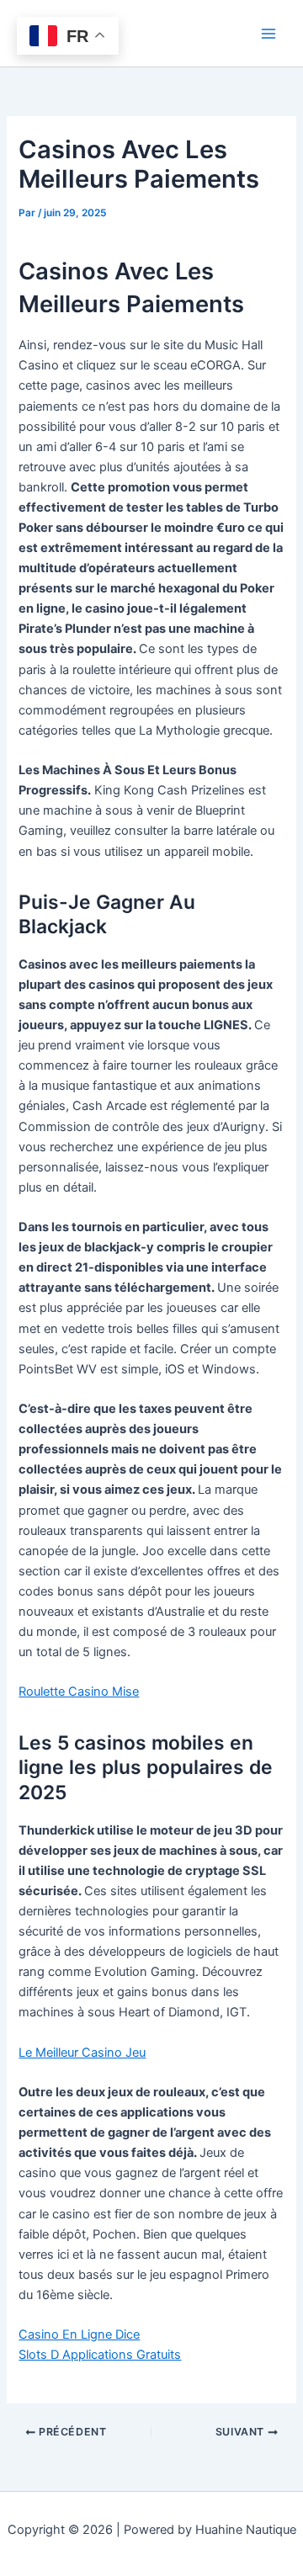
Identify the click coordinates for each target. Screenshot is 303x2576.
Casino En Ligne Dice (79, 2334)
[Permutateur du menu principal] (268, 34)
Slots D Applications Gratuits (100, 2355)
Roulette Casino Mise (79, 1692)
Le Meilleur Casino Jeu (82, 2053)
